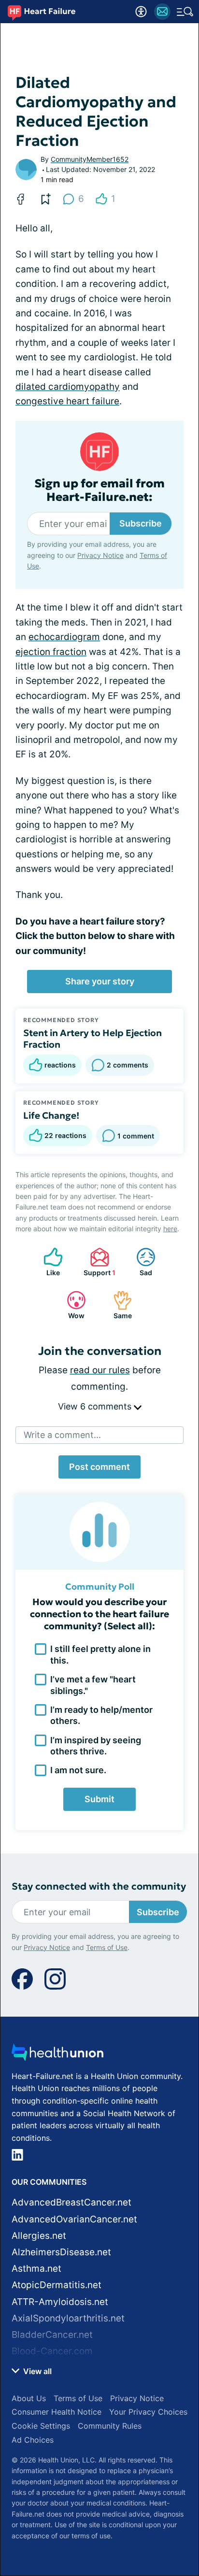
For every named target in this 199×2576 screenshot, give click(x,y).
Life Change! (51, 1115)
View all (36, 2371)
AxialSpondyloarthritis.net (68, 2318)
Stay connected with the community (99, 1886)
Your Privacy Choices (148, 2412)
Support (98, 1262)
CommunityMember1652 (90, 159)
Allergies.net (39, 2236)
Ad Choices (33, 2440)
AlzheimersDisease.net (61, 2252)
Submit (99, 1799)
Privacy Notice (100, 555)
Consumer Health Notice (57, 2412)
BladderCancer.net (52, 2335)
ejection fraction (51, 652)
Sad (139, 1262)
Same (118, 1305)
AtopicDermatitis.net (57, 2285)
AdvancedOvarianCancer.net (74, 2219)
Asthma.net (36, 2269)
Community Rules (110, 2426)
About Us (29, 2398)
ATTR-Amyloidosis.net (60, 2302)
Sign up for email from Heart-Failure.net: (99, 491)
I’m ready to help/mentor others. (101, 1715)
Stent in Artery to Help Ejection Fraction (92, 1039)
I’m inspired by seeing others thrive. (96, 1746)
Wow (71, 1305)
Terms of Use (107, 1947)
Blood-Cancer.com (52, 2351)
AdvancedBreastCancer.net (71, 2202)
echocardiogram (64, 637)
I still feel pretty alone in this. (100, 1654)
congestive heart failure (67, 401)
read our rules (100, 1370)
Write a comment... (62, 1435)
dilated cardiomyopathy (68, 387)
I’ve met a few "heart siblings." (93, 1685)
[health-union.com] (57, 2055)
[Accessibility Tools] (141, 12)
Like (47, 1262)
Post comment (99, 1467)
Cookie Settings (41, 2426)
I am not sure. (78, 1770)
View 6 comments (96, 1406)
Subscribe (141, 523)
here (170, 1229)
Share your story (100, 981)
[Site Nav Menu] (185, 12)
